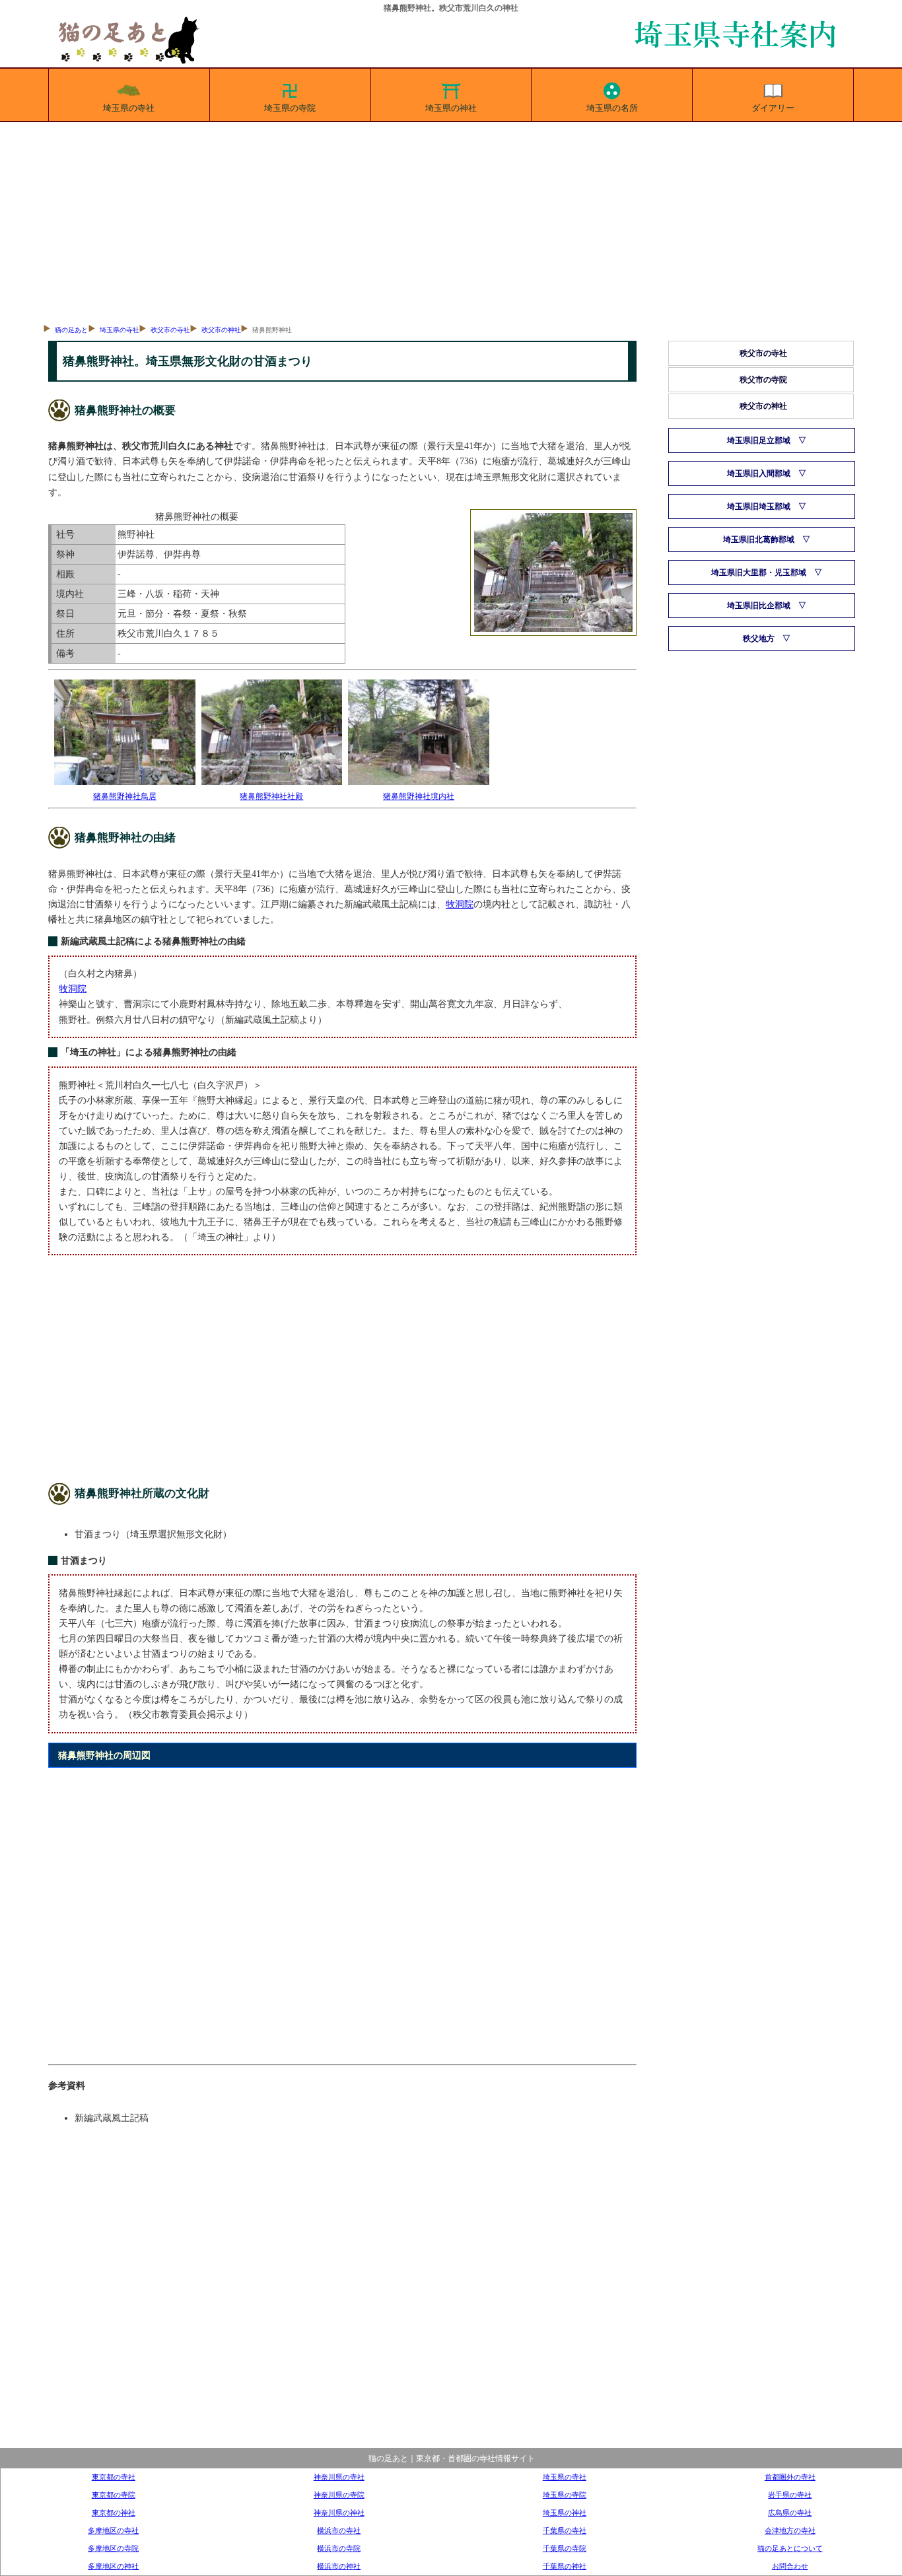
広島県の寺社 (790, 2513)
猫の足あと (71, 330)
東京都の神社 (114, 2513)
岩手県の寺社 (790, 2495)
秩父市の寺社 (170, 330)
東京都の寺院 (114, 2495)
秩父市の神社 (221, 330)
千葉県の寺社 (565, 2530)
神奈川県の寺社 (339, 2477)
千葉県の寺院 (565, 2548)
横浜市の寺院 (339, 2548)
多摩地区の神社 (113, 2566)
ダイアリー (773, 108)
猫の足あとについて (790, 2548)
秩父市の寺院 (763, 380)
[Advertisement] (451, 221)
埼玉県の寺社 (129, 108)
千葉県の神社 (565, 2566)
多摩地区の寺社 (113, 2530)
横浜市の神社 (339, 2566)
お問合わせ (790, 2566)
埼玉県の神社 (451, 108)
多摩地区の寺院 (113, 2548)
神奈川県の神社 (339, 2513)
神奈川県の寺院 (339, 2495)
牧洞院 (460, 904)
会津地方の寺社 (790, 2530)
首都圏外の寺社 (790, 2477)
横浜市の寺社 (339, 2530)
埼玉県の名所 (612, 108)
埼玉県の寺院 (290, 108)
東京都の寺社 (114, 2477)
